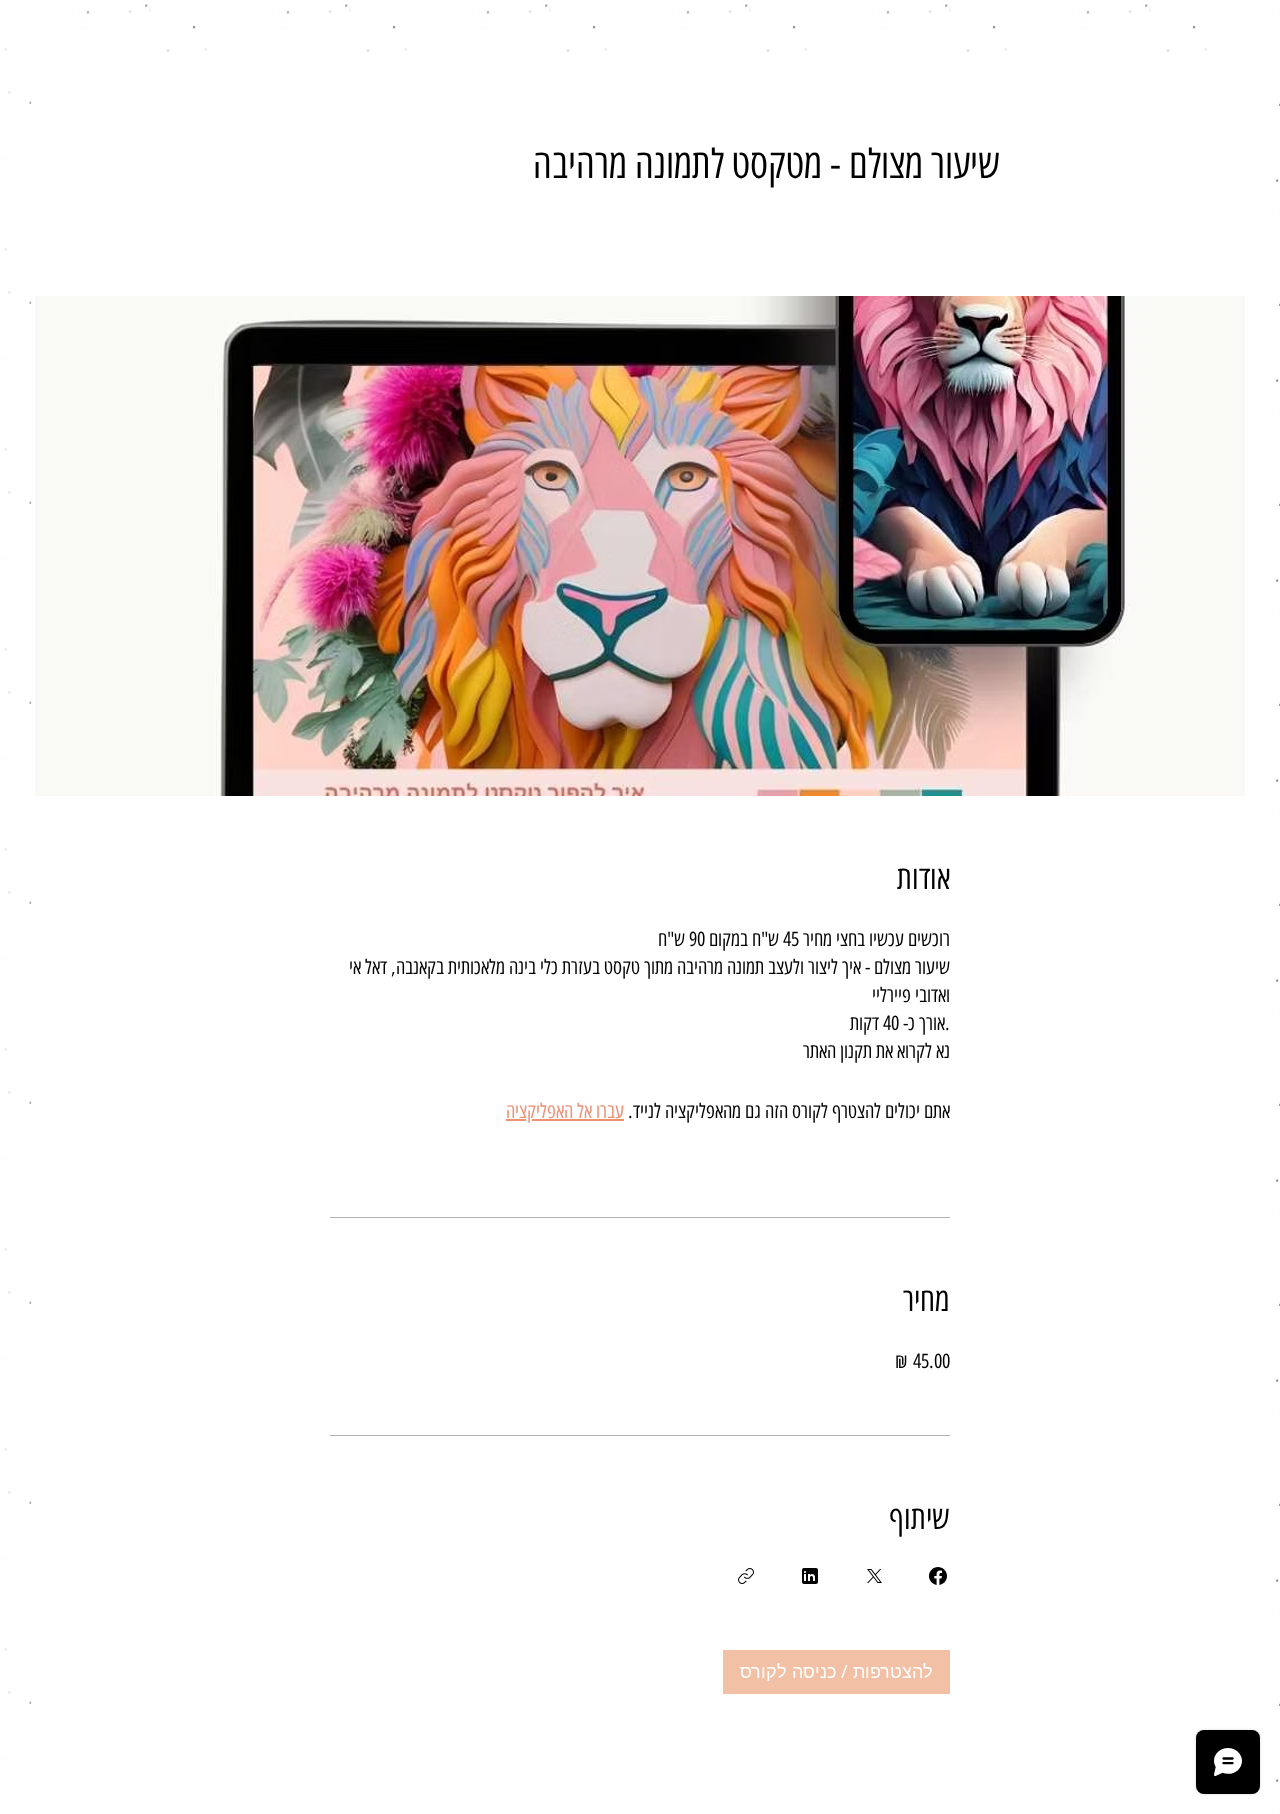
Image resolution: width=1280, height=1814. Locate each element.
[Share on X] (874, 1576)
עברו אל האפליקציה (565, 1111)
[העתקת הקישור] (746, 1576)
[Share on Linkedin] (810, 1576)
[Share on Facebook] (938, 1576)
